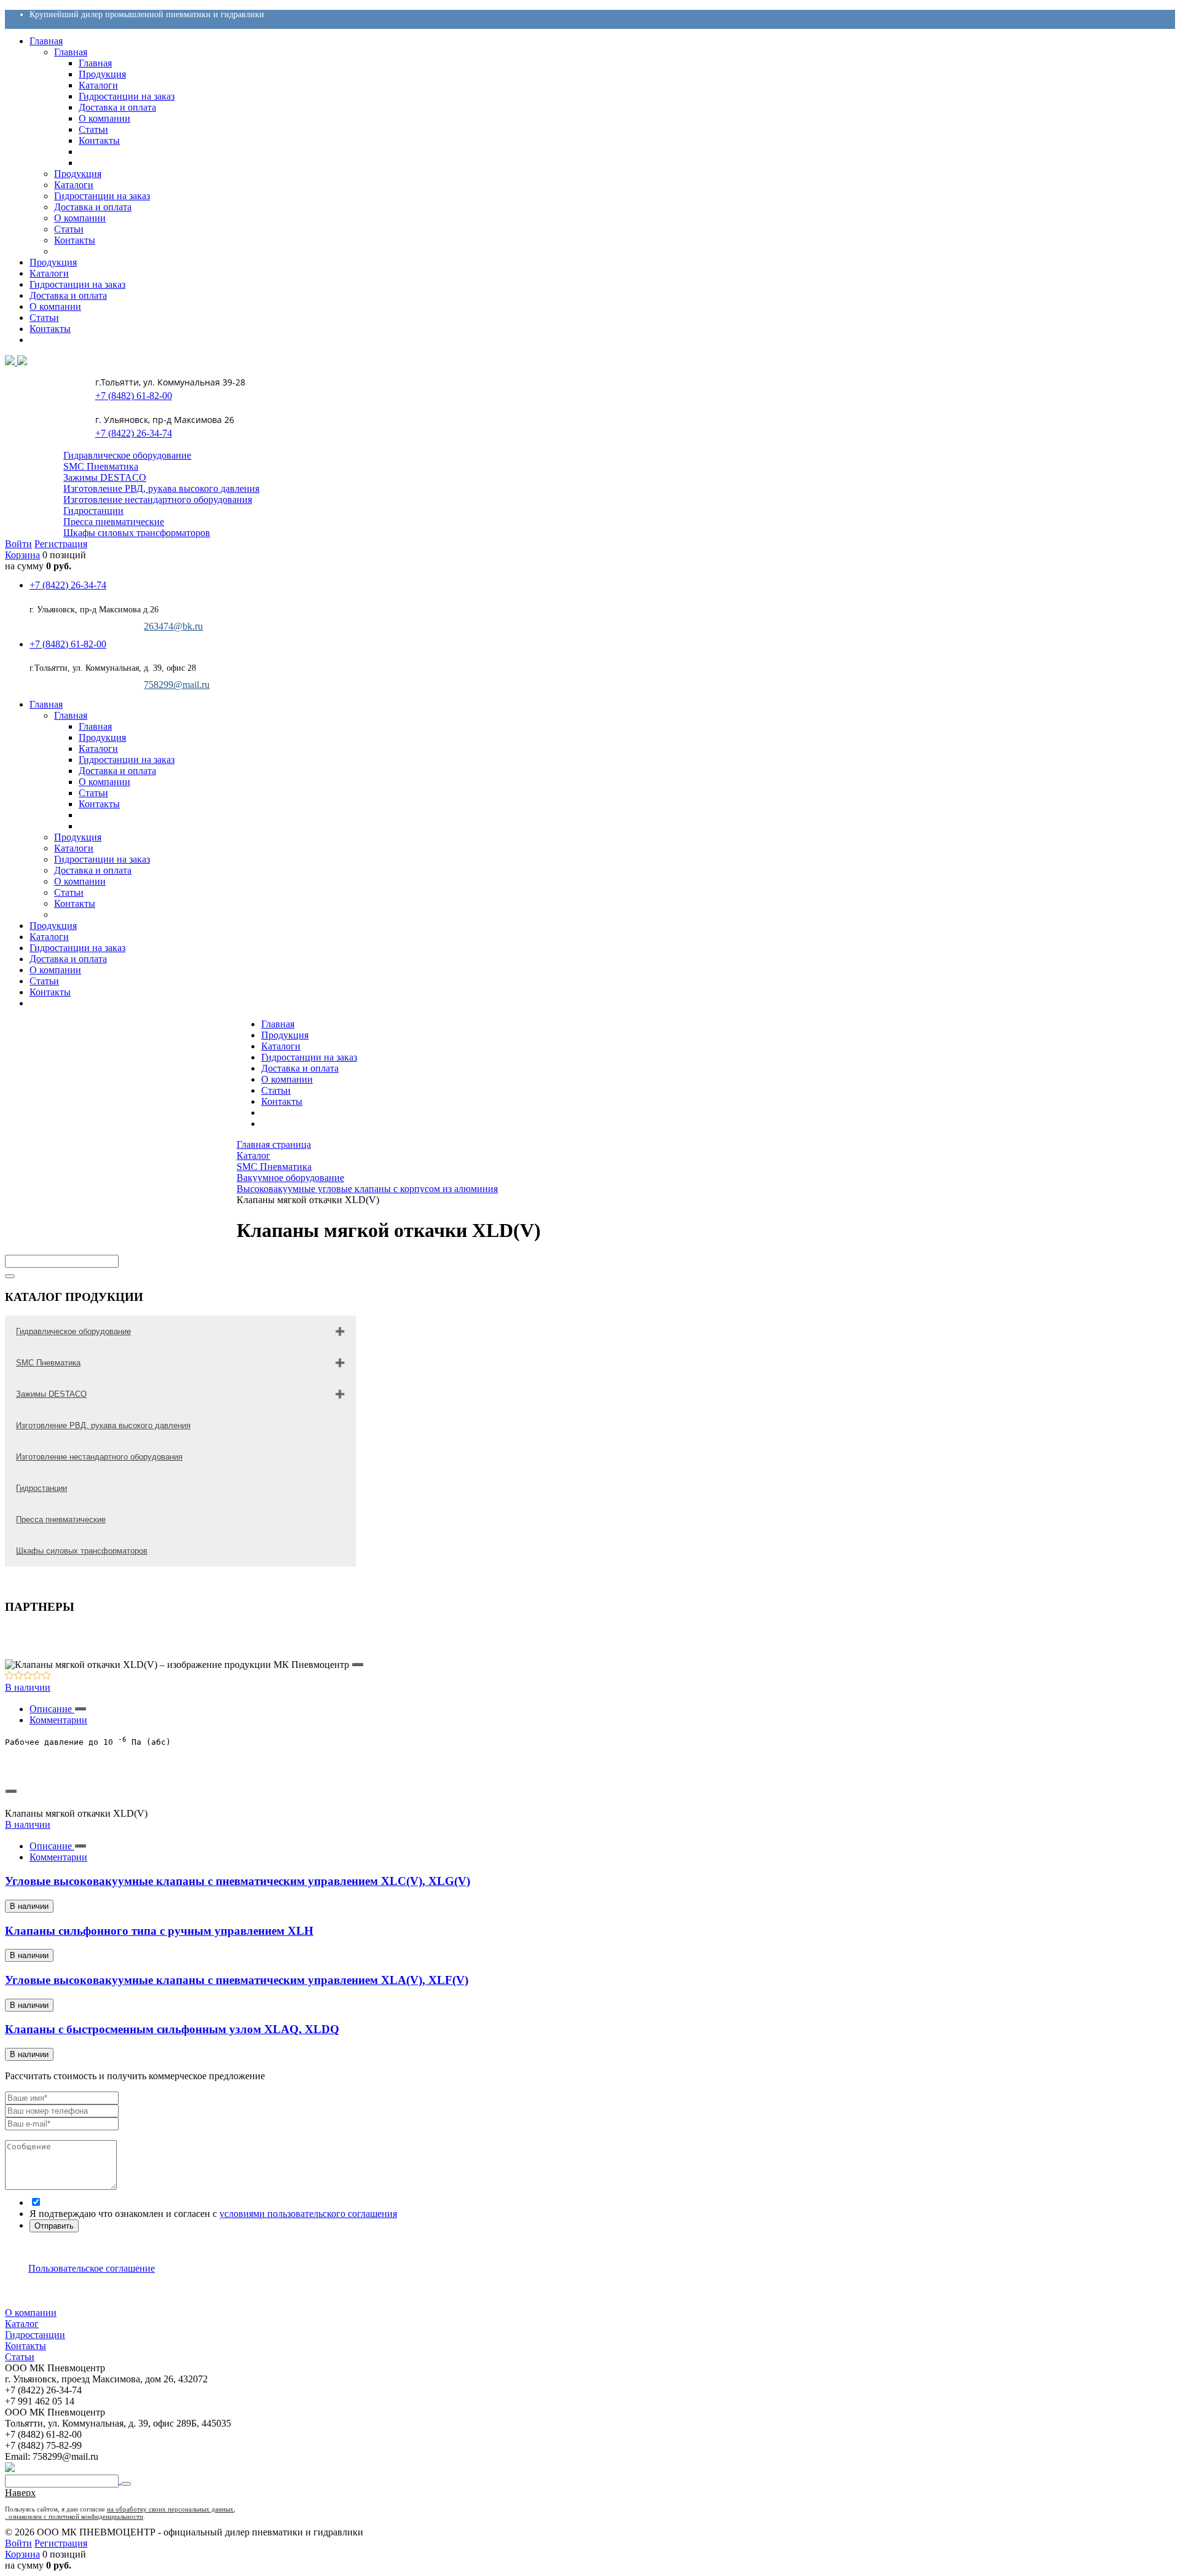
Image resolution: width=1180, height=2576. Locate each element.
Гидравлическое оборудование (127, 455)
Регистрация (61, 544)
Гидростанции (93, 511)
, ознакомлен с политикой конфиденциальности (74, 2516)
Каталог (22, 2324)
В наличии (28, 1687)
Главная (278, 1024)
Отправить (54, 2226)
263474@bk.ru (173, 626)
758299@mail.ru (177, 685)
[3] (28, 1676)
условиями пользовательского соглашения (308, 2214)
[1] (10, 1676)
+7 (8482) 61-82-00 (133, 396)
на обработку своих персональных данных (170, 2509)
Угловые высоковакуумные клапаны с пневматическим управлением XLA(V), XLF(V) (237, 1980)
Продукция (285, 1035)
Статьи (276, 1090)
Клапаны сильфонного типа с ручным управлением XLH (159, 1931)
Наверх (20, 2493)
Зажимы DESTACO (105, 477)
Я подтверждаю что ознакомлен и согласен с (213, 2214)
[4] (37, 1676)
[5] (46, 1676)
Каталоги (281, 1046)
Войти (18, 544)
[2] (19, 1676)
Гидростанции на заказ (309, 1057)
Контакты (282, 1101)
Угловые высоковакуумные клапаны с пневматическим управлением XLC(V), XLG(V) (238, 1881)
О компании (287, 1079)
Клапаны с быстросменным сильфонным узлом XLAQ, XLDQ (172, 2029)
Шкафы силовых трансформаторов (137, 533)
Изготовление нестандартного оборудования (158, 500)
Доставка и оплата (300, 1068)
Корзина (22, 555)
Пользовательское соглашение (92, 2268)
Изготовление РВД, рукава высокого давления (161, 488)
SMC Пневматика (101, 466)
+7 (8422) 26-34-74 (133, 433)
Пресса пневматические (114, 522)
